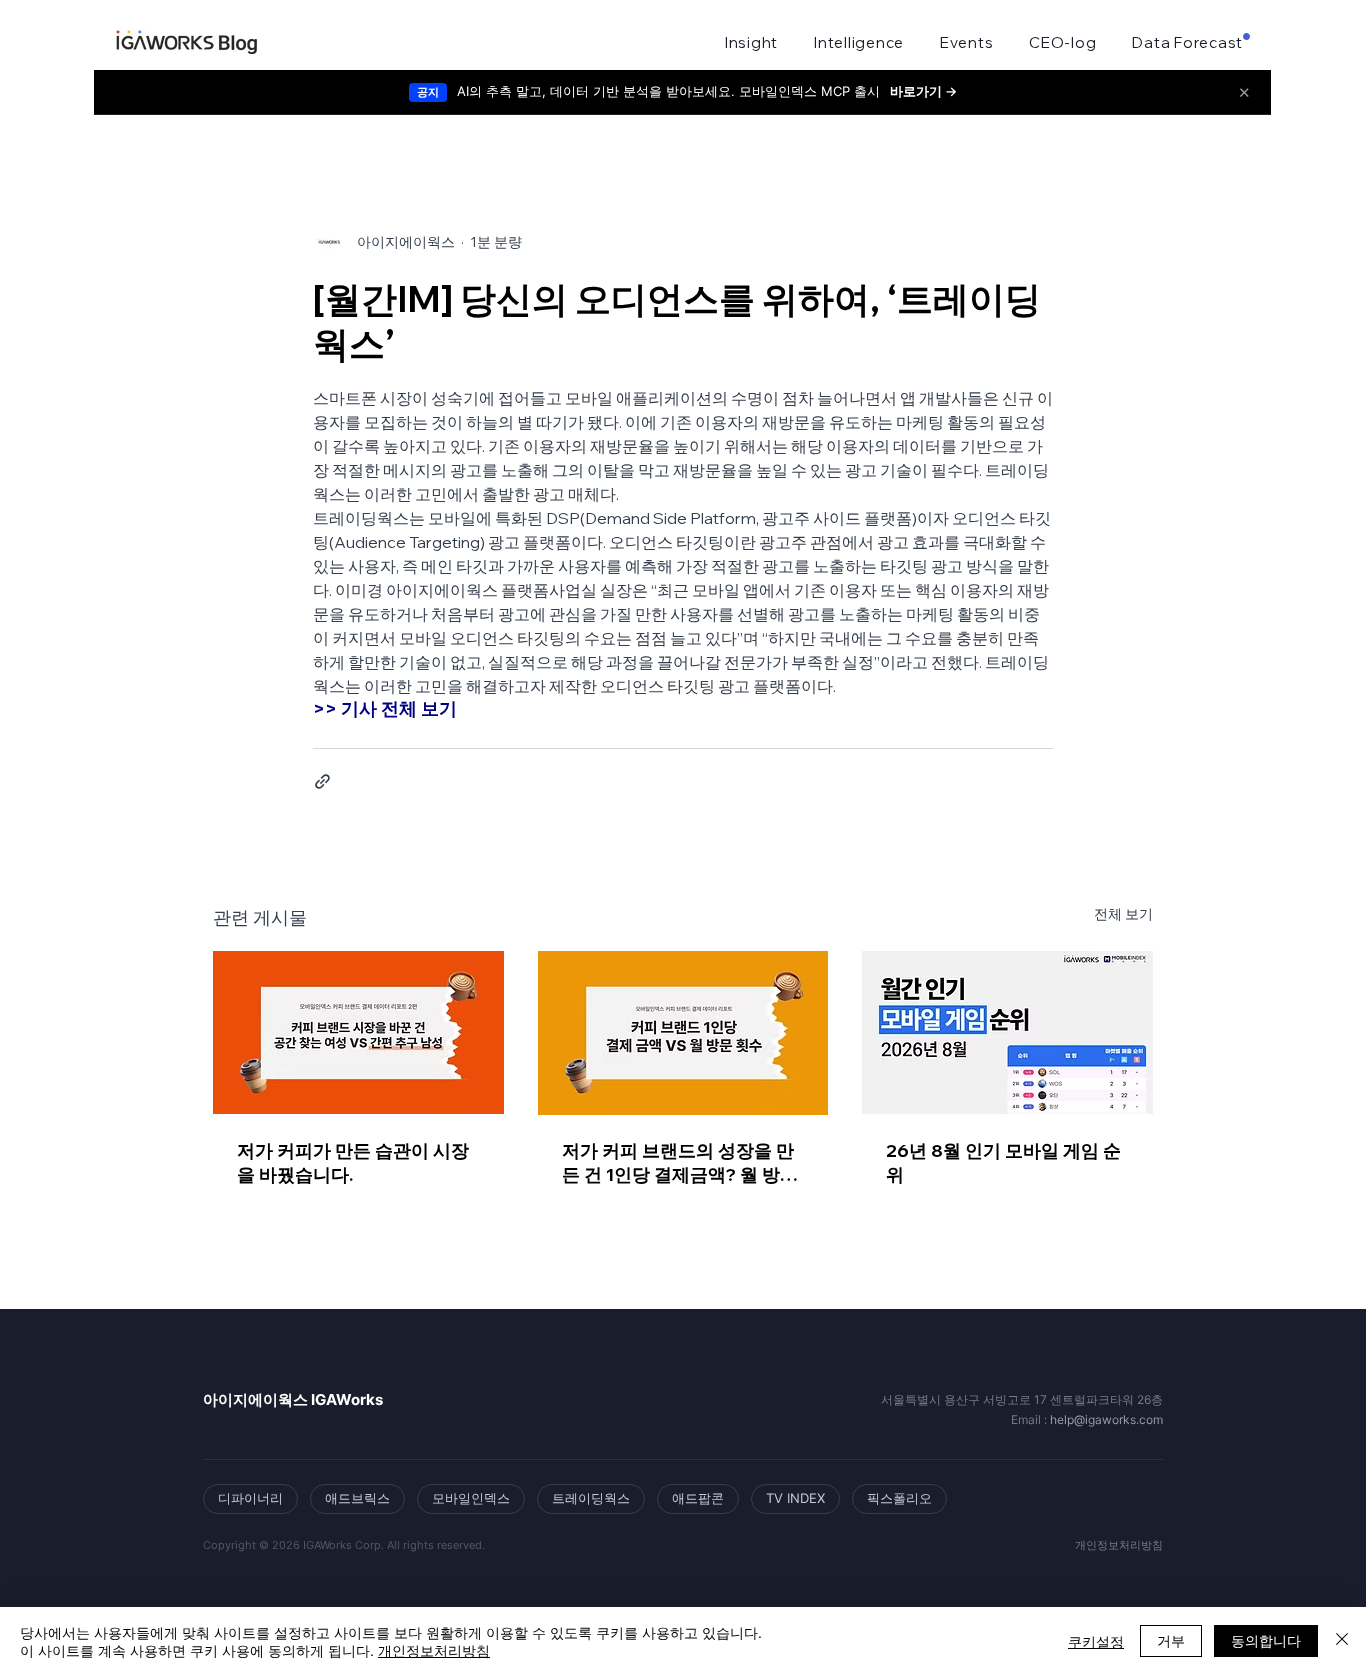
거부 (1171, 1640)
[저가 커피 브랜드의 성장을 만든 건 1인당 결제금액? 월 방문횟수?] (683, 1033)
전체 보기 (1123, 914)
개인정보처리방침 (434, 1650)
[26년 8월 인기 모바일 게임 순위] (1007, 1032)
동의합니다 (1266, 1640)
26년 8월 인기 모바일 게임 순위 (1003, 1162)
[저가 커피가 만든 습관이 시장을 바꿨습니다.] (358, 1032)
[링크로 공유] (322, 781)
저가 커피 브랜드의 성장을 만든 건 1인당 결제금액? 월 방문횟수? (680, 1163)
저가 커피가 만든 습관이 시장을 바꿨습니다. (353, 1162)
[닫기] (1342, 1641)
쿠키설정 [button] (1096, 1641)
